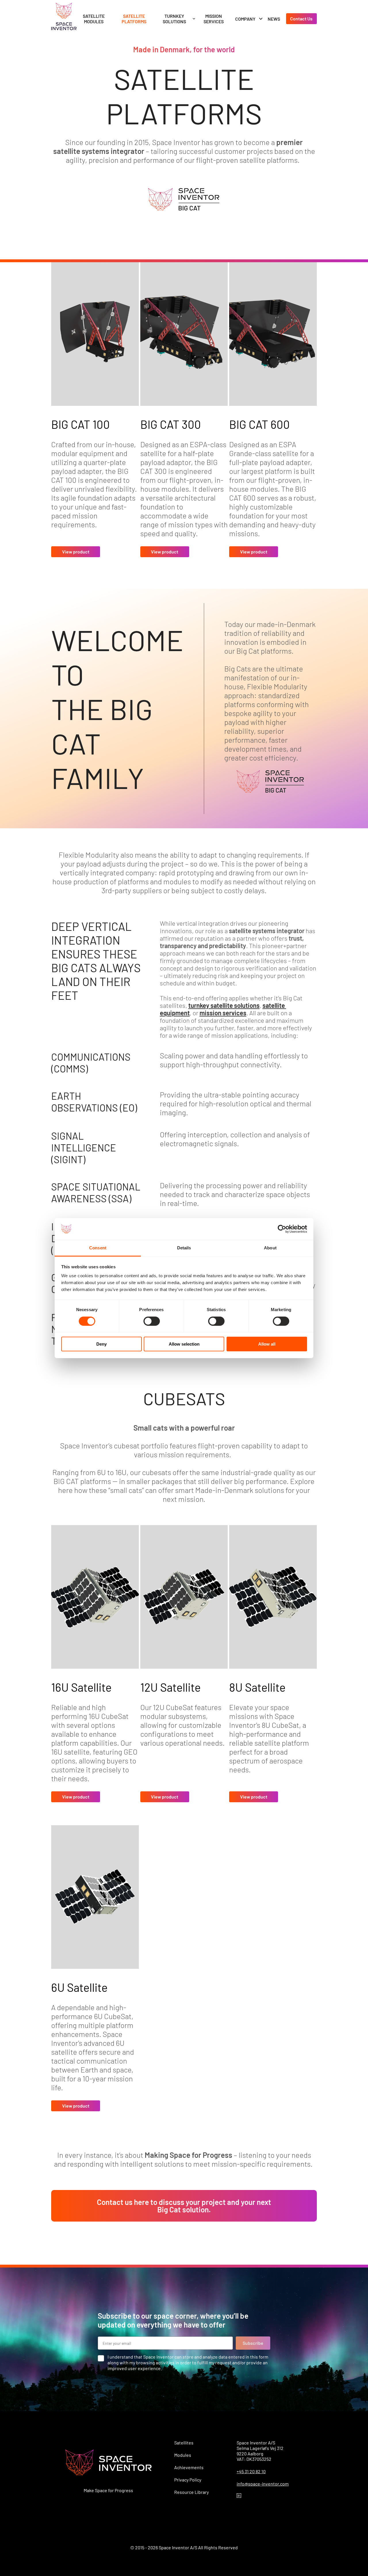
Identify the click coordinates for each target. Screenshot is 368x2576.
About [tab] (270, 1248)
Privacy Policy (188, 2480)
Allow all (267, 1344)
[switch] (152, 1321)
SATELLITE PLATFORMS (134, 19)
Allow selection (184, 1344)
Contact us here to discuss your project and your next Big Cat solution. (184, 2206)
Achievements (189, 2467)
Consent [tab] (98, 1248)
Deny (101, 1344)
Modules (183, 2455)
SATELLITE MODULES (94, 19)
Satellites (184, 2443)
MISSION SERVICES (214, 19)
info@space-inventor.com (263, 2484)
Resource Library (191, 2492)
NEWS (274, 19)
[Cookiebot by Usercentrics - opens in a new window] (282, 1229)
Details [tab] (184, 1248)
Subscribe (253, 2343)
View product (76, 552)
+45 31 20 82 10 (251, 2471)
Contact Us (301, 19)
